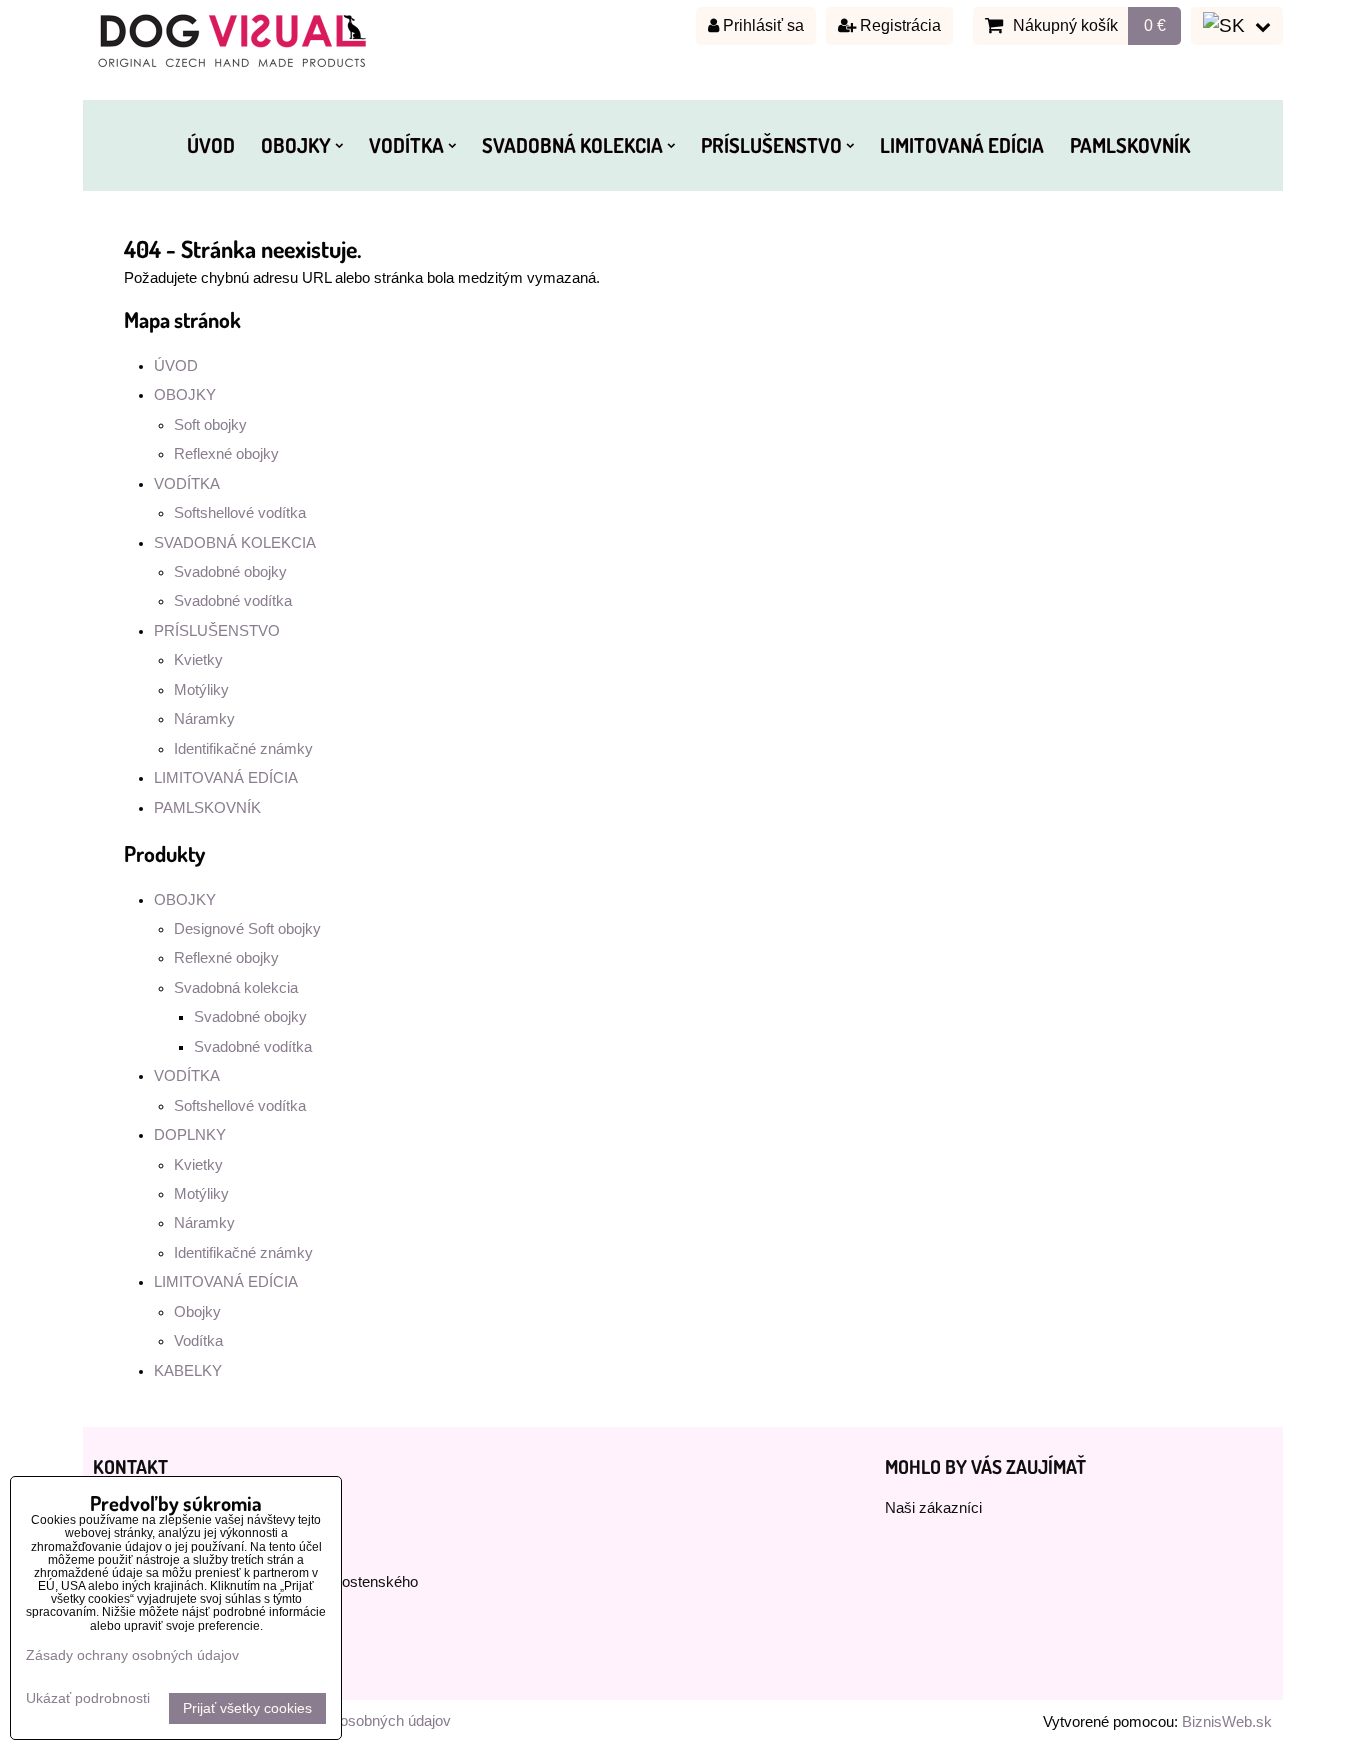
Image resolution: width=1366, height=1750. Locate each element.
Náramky (204, 719)
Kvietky (198, 660)
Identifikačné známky (243, 749)
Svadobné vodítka (233, 601)
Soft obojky (210, 425)
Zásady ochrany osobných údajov (132, 1655)
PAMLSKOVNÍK (1130, 145)
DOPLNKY (190, 1135)
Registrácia (898, 25)
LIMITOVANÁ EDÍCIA (962, 145)
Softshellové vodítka (240, 513)
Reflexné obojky (226, 454)
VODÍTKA (406, 145)
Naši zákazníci (933, 1508)
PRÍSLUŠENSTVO (771, 145)
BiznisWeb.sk (1227, 1722)
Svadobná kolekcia (236, 988)
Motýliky (201, 690)
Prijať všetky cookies (247, 1708)
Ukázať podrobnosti (88, 1698)
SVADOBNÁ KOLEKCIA (572, 145)
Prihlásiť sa (761, 25)
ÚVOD (211, 145)
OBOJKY (296, 145)
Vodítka (198, 1341)
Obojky (197, 1312)
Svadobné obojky (230, 572)
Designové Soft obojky (247, 929)
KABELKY (188, 1371)
